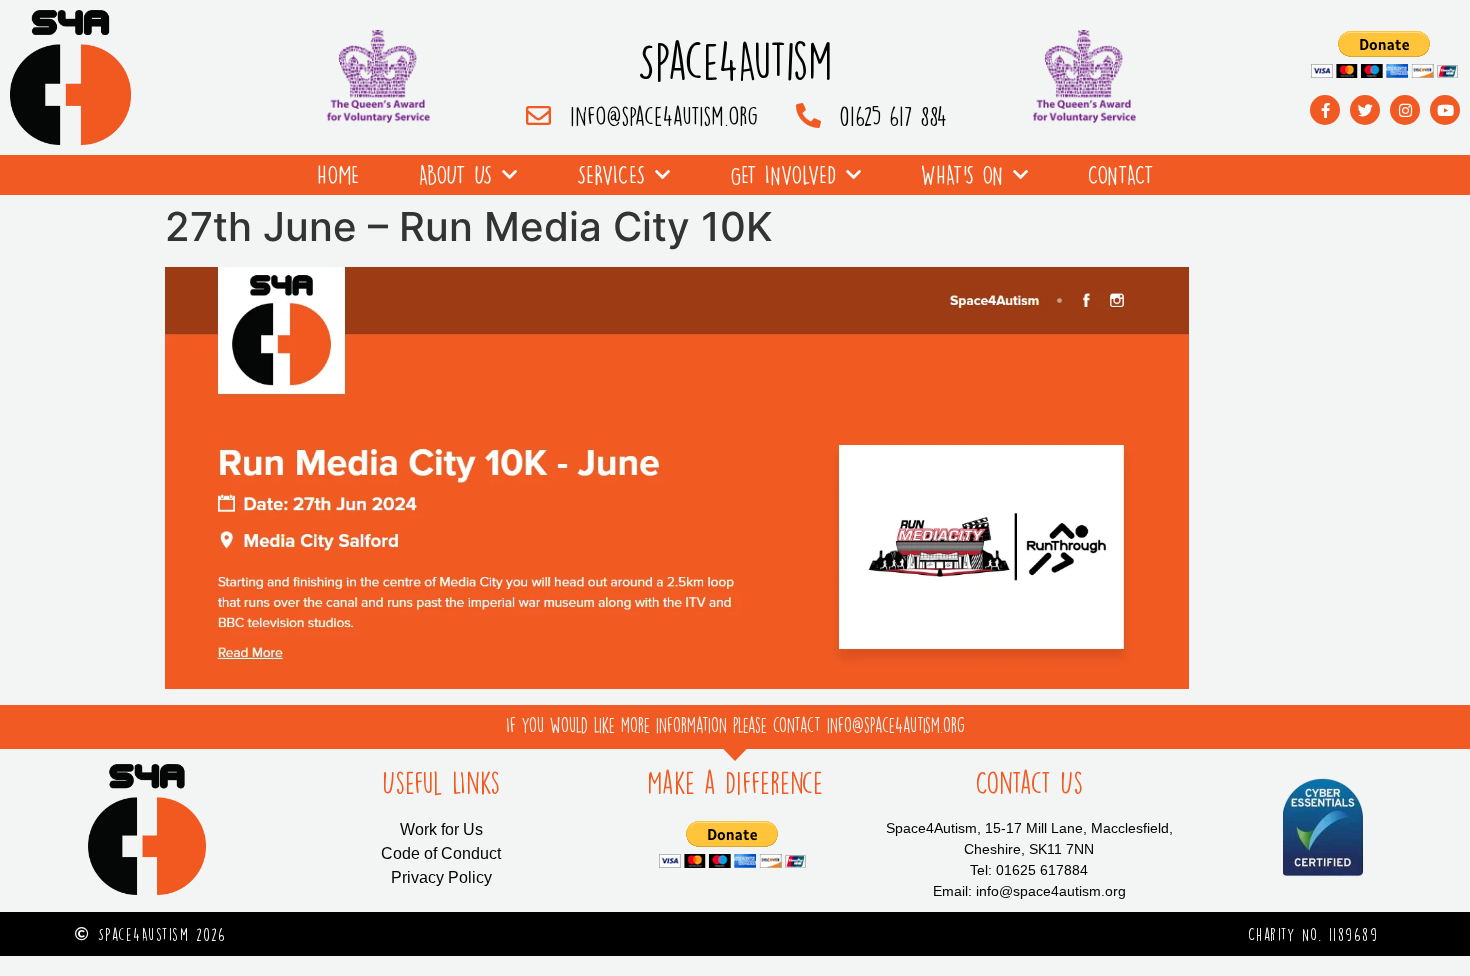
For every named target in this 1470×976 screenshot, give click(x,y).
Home (338, 174)
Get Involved (783, 174)
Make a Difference (735, 783)
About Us (455, 174)
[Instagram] (1405, 110)
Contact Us (1029, 783)
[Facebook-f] (1325, 110)
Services (611, 174)
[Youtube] (1445, 110)
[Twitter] (1365, 110)
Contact (1121, 174)
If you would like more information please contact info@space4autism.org (735, 725)
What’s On (962, 174)
